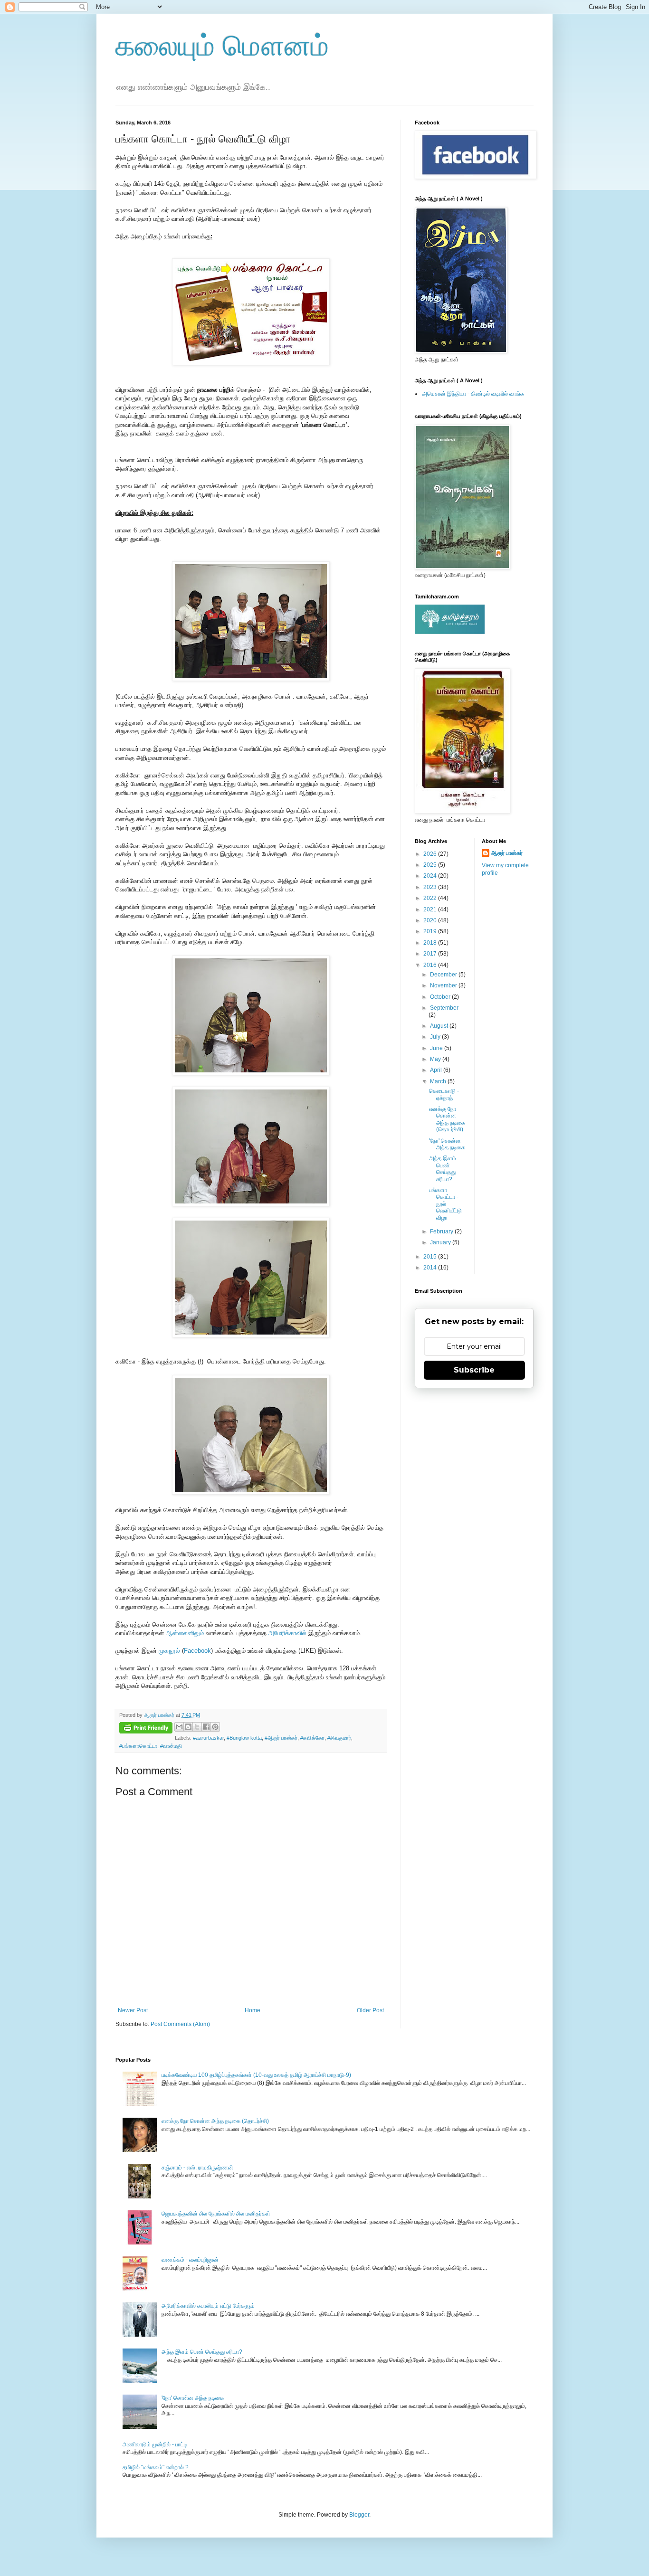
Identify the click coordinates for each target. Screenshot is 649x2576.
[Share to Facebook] (206, 1727)
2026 (431, 854)
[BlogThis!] (188, 1727)
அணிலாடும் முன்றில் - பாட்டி (155, 2444)
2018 (431, 943)
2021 (431, 909)
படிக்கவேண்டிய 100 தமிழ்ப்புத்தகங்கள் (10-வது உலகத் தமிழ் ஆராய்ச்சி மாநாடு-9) (256, 2075)
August (440, 1026)
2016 (431, 965)
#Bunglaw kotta (244, 1738)
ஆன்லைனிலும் (185, 1633)
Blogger (359, 2515)
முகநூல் (169, 1651)
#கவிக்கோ (312, 1738)
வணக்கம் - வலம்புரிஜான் (190, 2260)
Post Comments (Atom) (180, 2024)
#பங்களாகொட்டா (138, 1746)
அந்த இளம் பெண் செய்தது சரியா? (443, 1169)
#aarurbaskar (208, 1738)
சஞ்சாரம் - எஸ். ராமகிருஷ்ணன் (197, 2168)
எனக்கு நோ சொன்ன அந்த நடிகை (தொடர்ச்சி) (447, 1119)
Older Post (370, 2010)
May (436, 1059)
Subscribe (474, 1370)
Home (253, 2010)
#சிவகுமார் (339, 1738)
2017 (431, 954)
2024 (431, 876)
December (444, 975)
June (437, 1048)
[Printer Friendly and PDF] (146, 1729)
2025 (431, 865)
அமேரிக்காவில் (287, 1633)
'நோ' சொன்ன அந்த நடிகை (447, 1144)
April (437, 1070)
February (442, 1231)
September (444, 1008)
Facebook (197, 1651)
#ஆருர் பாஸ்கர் (281, 1738)
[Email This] (179, 1727)
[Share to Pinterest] (215, 1727)
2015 (431, 1257)
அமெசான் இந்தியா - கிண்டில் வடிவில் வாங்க (473, 394)
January (441, 1242)
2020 (431, 920)
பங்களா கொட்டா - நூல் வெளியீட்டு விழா (445, 1204)
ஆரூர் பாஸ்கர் (507, 853)
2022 (431, 898)
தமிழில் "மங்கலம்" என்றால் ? (156, 2467)
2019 (431, 931)
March (439, 1081)
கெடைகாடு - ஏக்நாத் (444, 1094)
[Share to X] (197, 1727)
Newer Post (133, 2010)
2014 (431, 1268)
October (441, 997)
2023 (431, 887)
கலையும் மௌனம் (222, 46)
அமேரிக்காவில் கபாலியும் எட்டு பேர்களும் (208, 2306)
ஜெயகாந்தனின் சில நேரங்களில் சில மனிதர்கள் (216, 2214)
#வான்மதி (171, 1746)
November (444, 985)
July (436, 1037)
